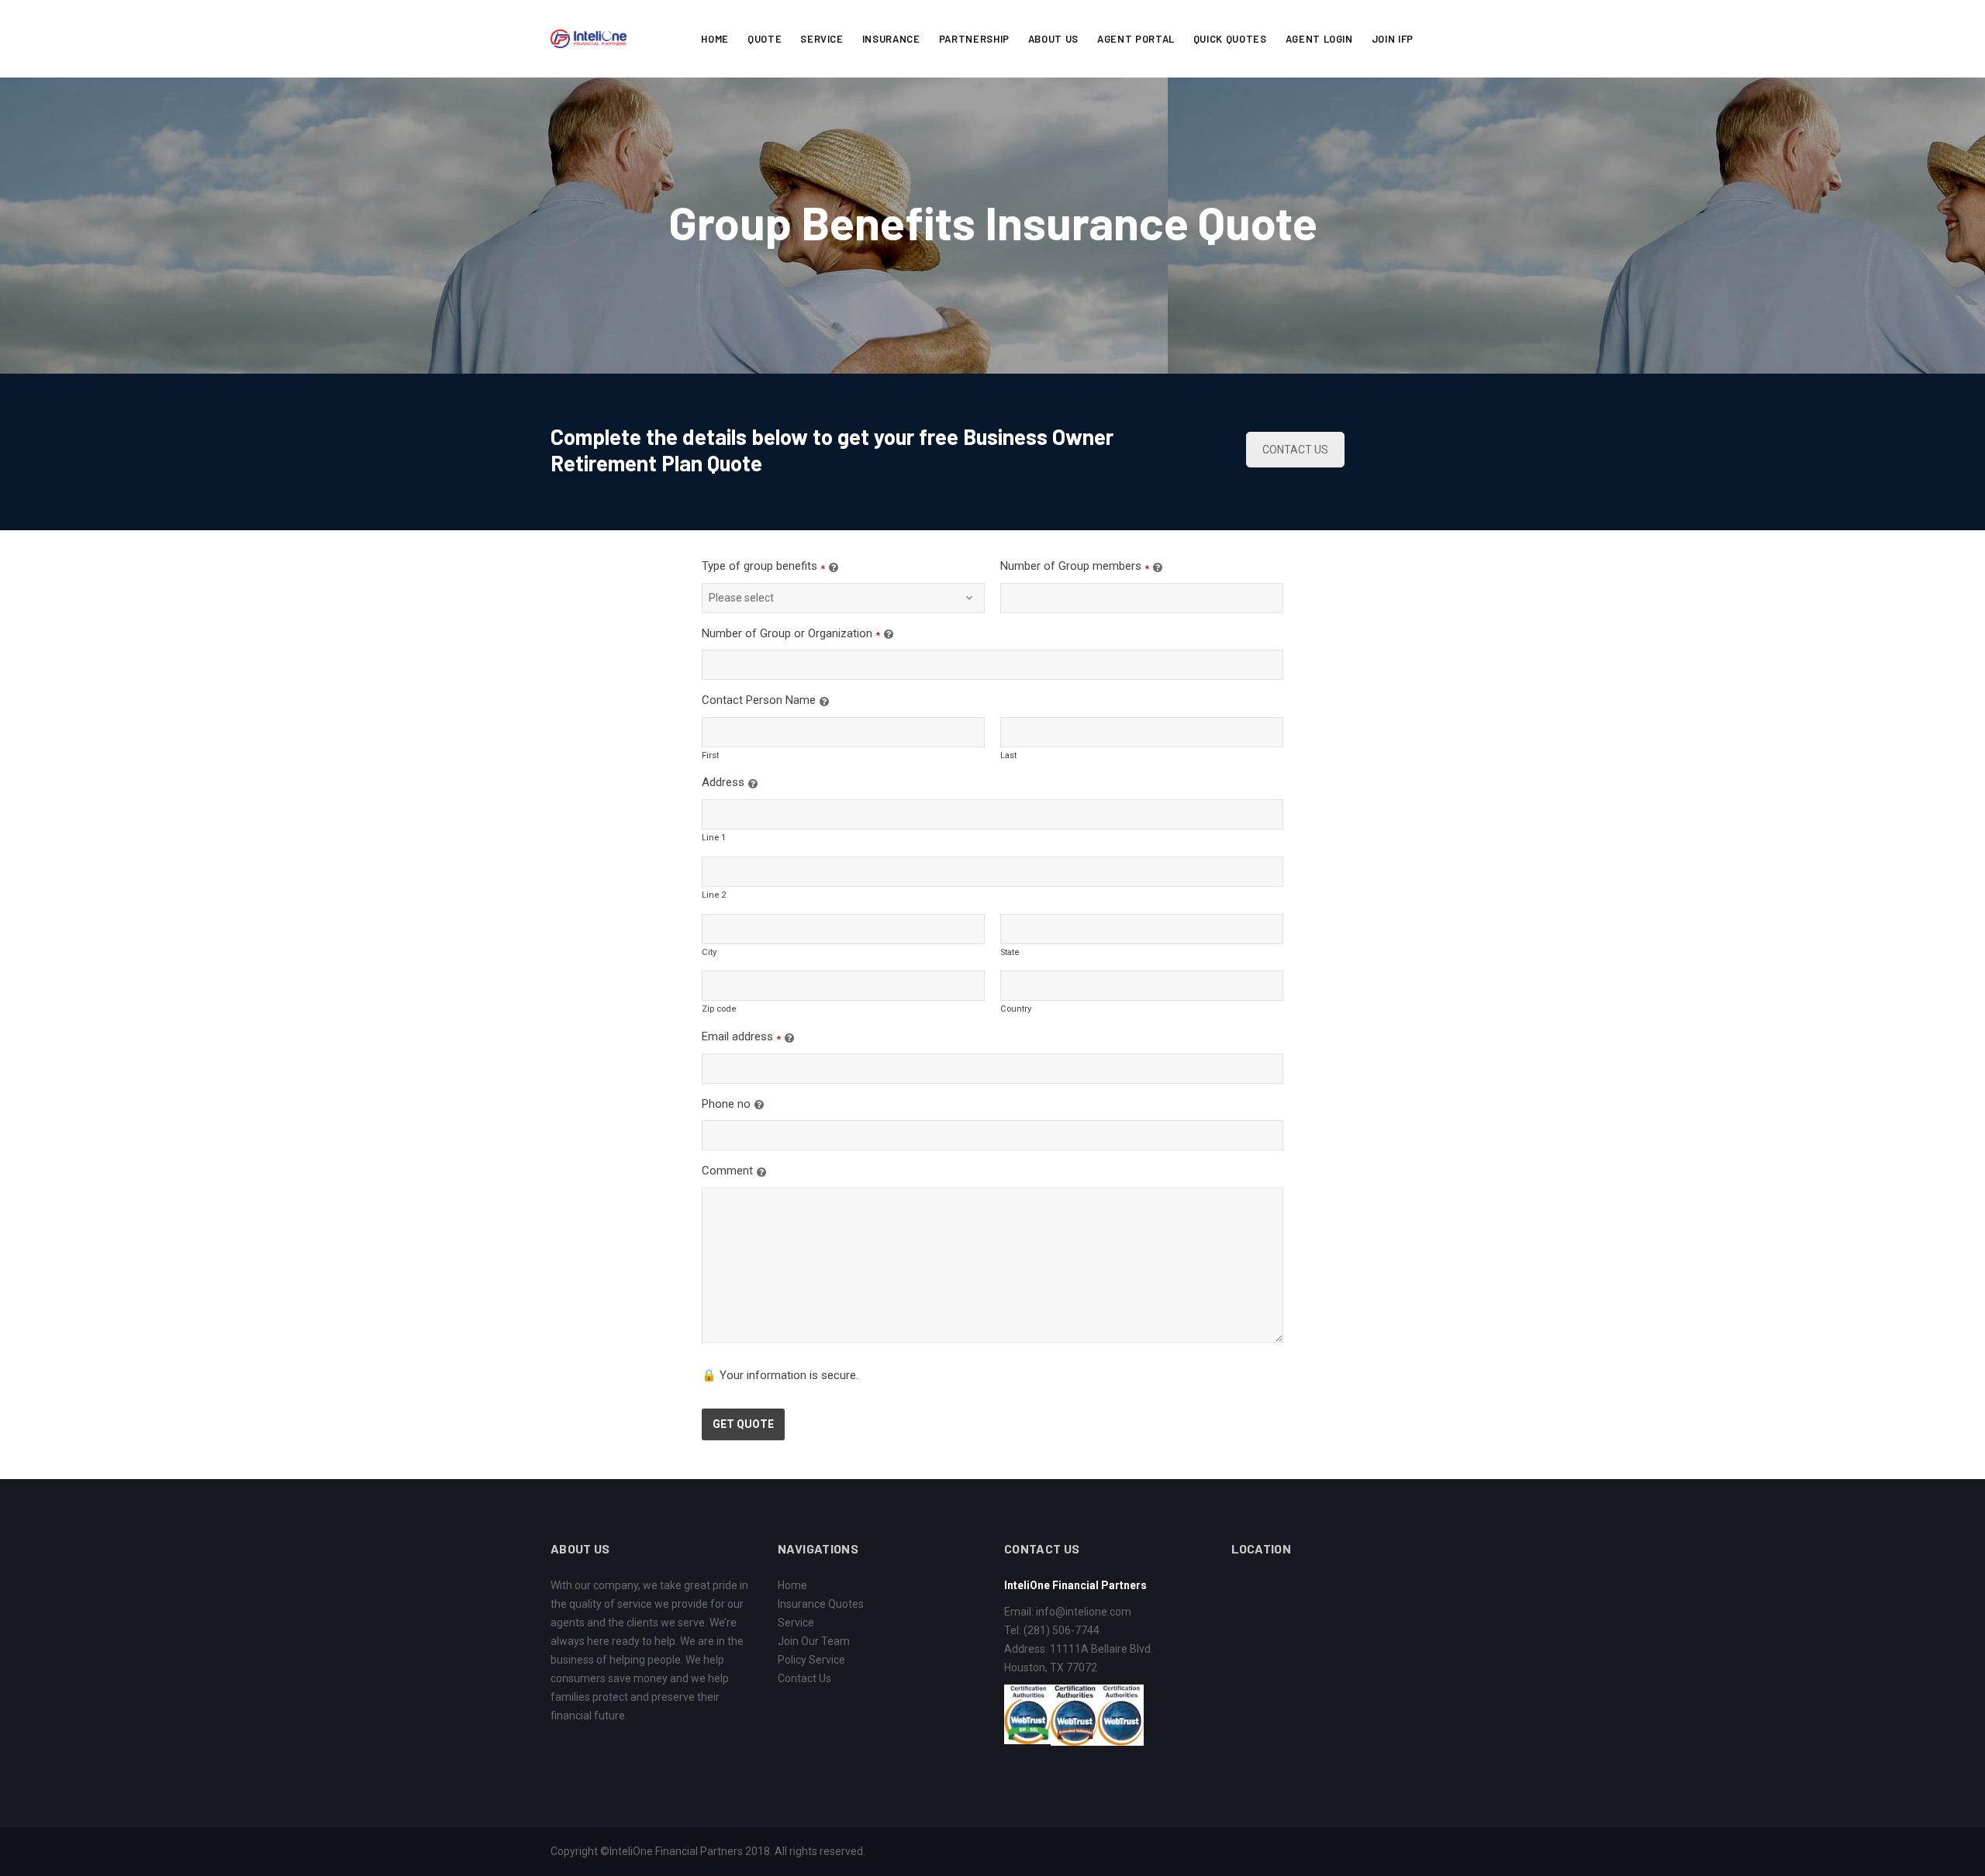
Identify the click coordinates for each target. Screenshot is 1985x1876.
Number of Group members (1071, 566)
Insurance (891, 39)
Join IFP (1393, 39)
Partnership (974, 39)
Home (715, 39)
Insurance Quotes (821, 1604)
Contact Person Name (759, 700)
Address (723, 782)
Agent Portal (1136, 39)
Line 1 (714, 838)
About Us (1053, 39)
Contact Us (804, 1678)
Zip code (719, 1009)
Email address (737, 1036)
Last (1008, 755)
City (709, 952)
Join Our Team (814, 1641)
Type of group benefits (759, 566)
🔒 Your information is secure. (780, 1375)
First (710, 755)
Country (1016, 1009)
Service (822, 39)
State (1010, 952)
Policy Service (811, 1660)
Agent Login (1319, 39)
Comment (727, 1171)
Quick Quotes (1230, 39)
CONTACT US (1295, 450)
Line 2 (714, 895)
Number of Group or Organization (787, 633)
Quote (765, 39)
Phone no (726, 1104)
